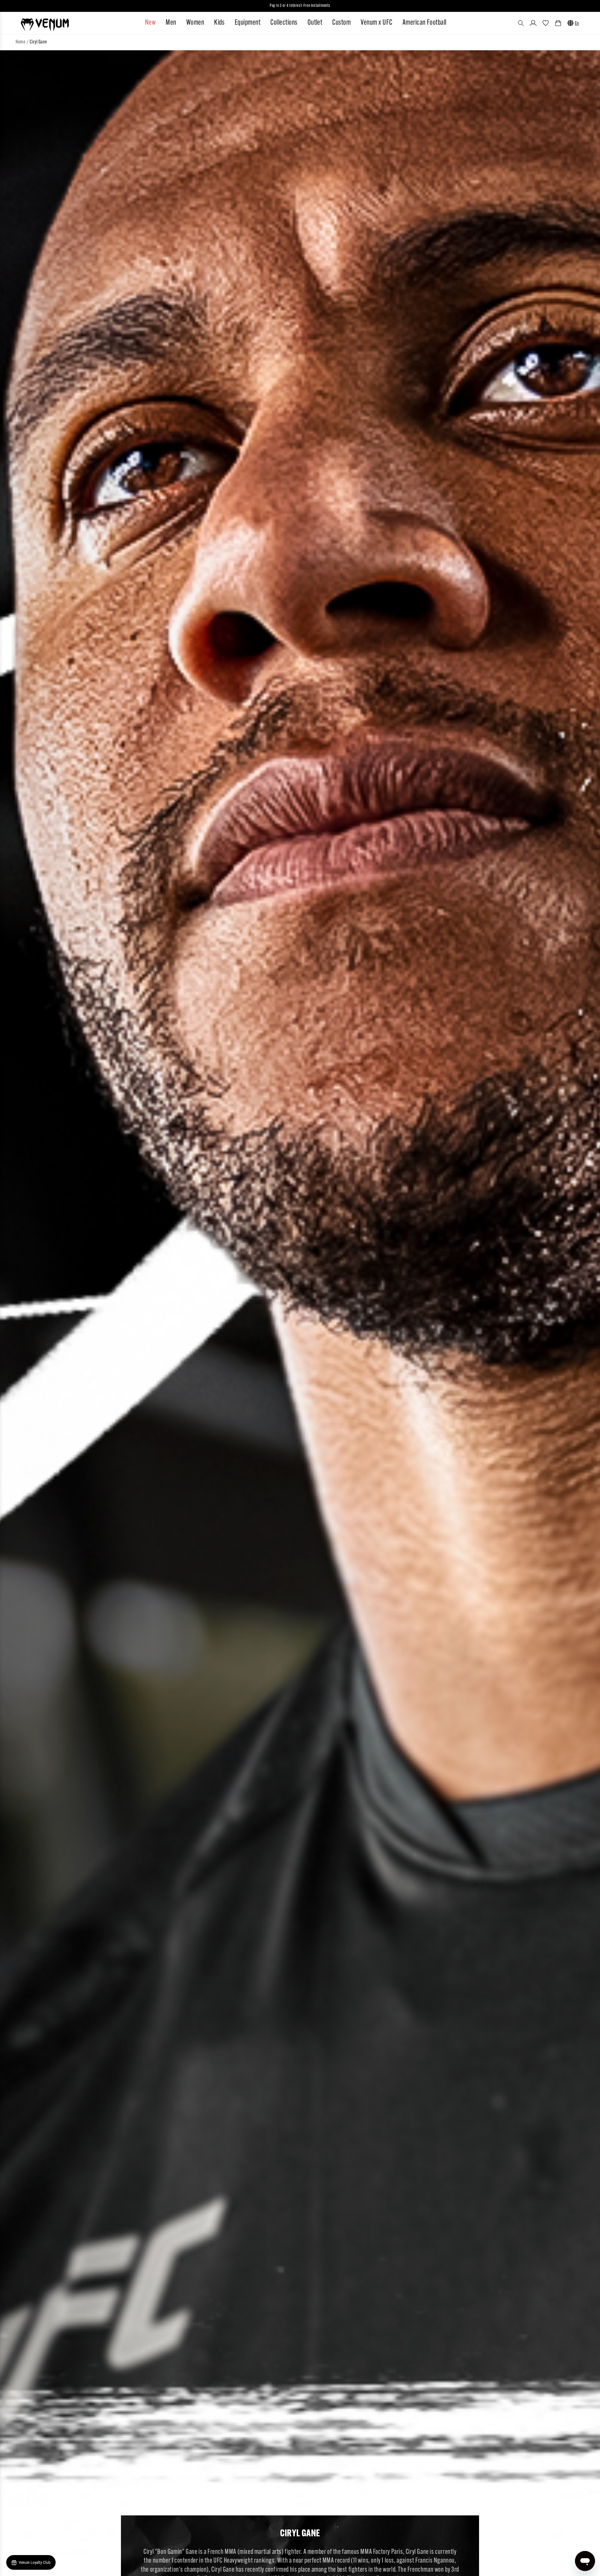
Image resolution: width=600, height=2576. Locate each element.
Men (171, 23)
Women (195, 23)
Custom (341, 23)
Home (20, 42)
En (577, 24)
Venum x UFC (376, 23)
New (150, 23)
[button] (521, 23)
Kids (219, 23)
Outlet (315, 23)
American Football (425, 23)
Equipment (247, 23)
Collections (284, 23)
